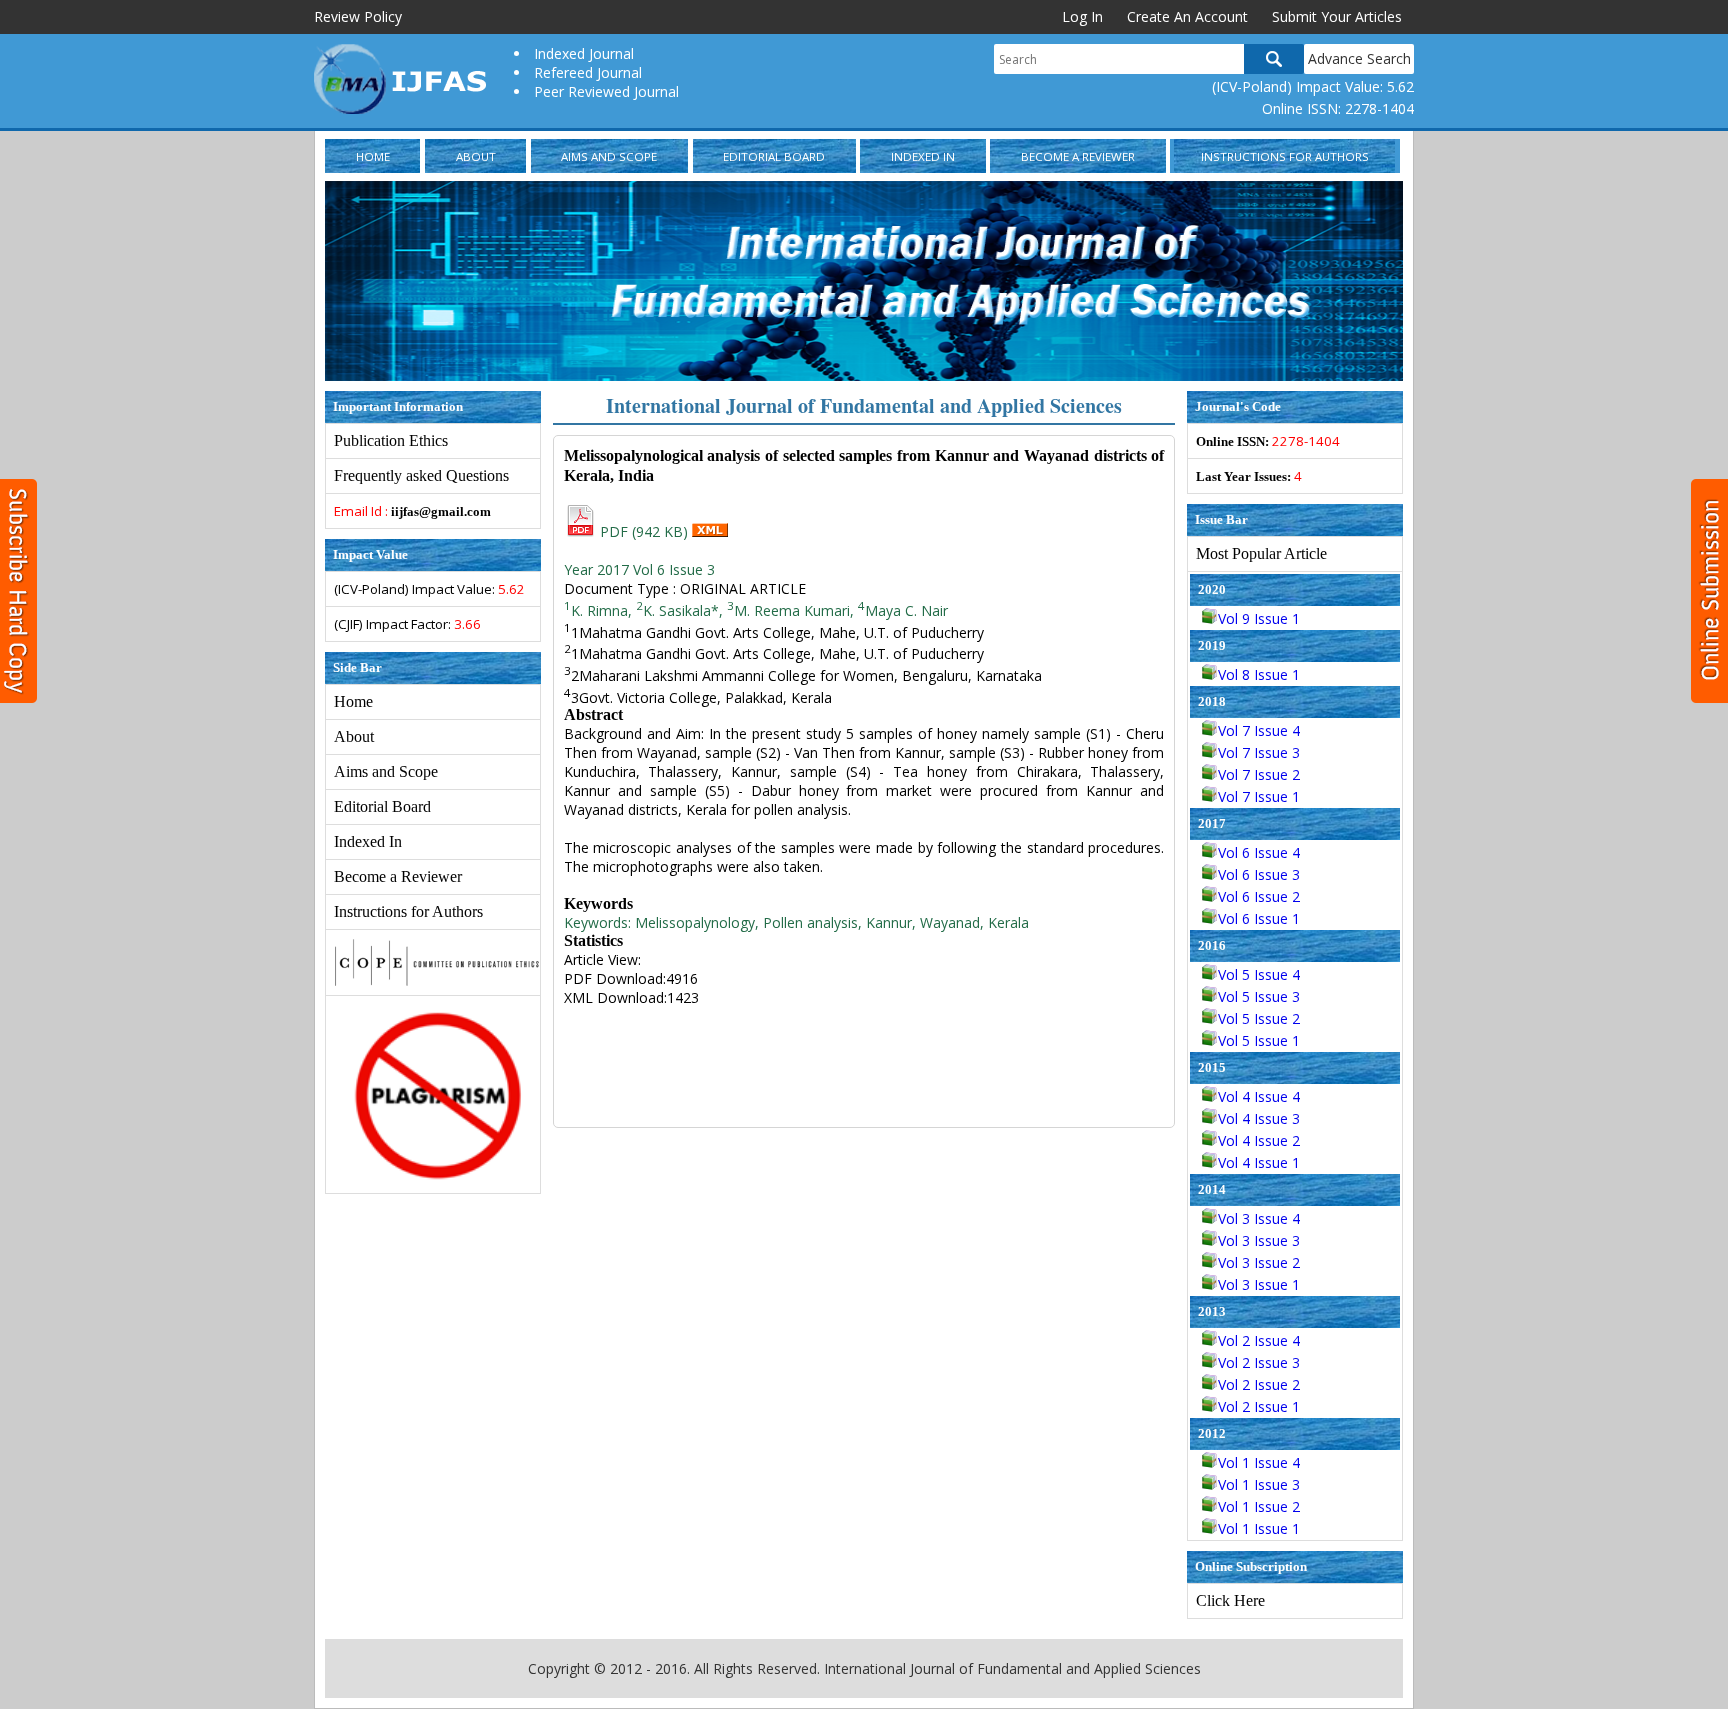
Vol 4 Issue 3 (1259, 1118)
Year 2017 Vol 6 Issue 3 (639, 569)
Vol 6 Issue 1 (1259, 918)
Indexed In (923, 156)
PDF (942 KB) (644, 531)
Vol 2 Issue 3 (1259, 1362)
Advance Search (1359, 58)
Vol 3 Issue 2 (1259, 1262)
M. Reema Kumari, (790, 610)
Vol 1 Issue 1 (1259, 1528)
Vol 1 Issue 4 (1259, 1462)
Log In (1082, 16)
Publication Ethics (391, 440)
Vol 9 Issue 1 (1259, 618)
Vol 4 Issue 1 (1259, 1162)
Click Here (1230, 1600)
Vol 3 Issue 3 (1259, 1240)
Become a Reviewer (1078, 156)
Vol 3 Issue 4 (1259, 1218)
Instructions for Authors (1285, 156)
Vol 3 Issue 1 (1259, 1284)
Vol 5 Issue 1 (1259, 1040)
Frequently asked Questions (421, 475)
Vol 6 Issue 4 (1259, 852)
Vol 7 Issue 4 (1259, 730)
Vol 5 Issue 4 (1259, 974)
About (476, 156)
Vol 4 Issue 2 (1259, 1140)
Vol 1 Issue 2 (1259, 1506)
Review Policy (358, 16)
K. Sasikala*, (681, 610)
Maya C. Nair (903, 610)
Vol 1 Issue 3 (1259, 1484)
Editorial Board (774, 156)
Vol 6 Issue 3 (1259, 874)
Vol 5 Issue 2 (1259, 1018)
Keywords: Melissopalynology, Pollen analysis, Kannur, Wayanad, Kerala (796, 922)
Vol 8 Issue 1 (1259, 674)
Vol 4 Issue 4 (1259, 1096)
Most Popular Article (1261, 553)
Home (373, 156)
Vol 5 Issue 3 (1259, 996)
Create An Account (1187, 16)
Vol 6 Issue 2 (1259, 896)
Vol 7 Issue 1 (1259, 796)
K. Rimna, (600, 610)
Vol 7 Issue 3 (1259, 752)
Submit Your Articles (1337, 16)
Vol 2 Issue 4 (1259, 1340)
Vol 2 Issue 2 (1259, 1384)
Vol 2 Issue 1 (1259, 1406)
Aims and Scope (609, 156)
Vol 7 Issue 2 (1259, 774)
